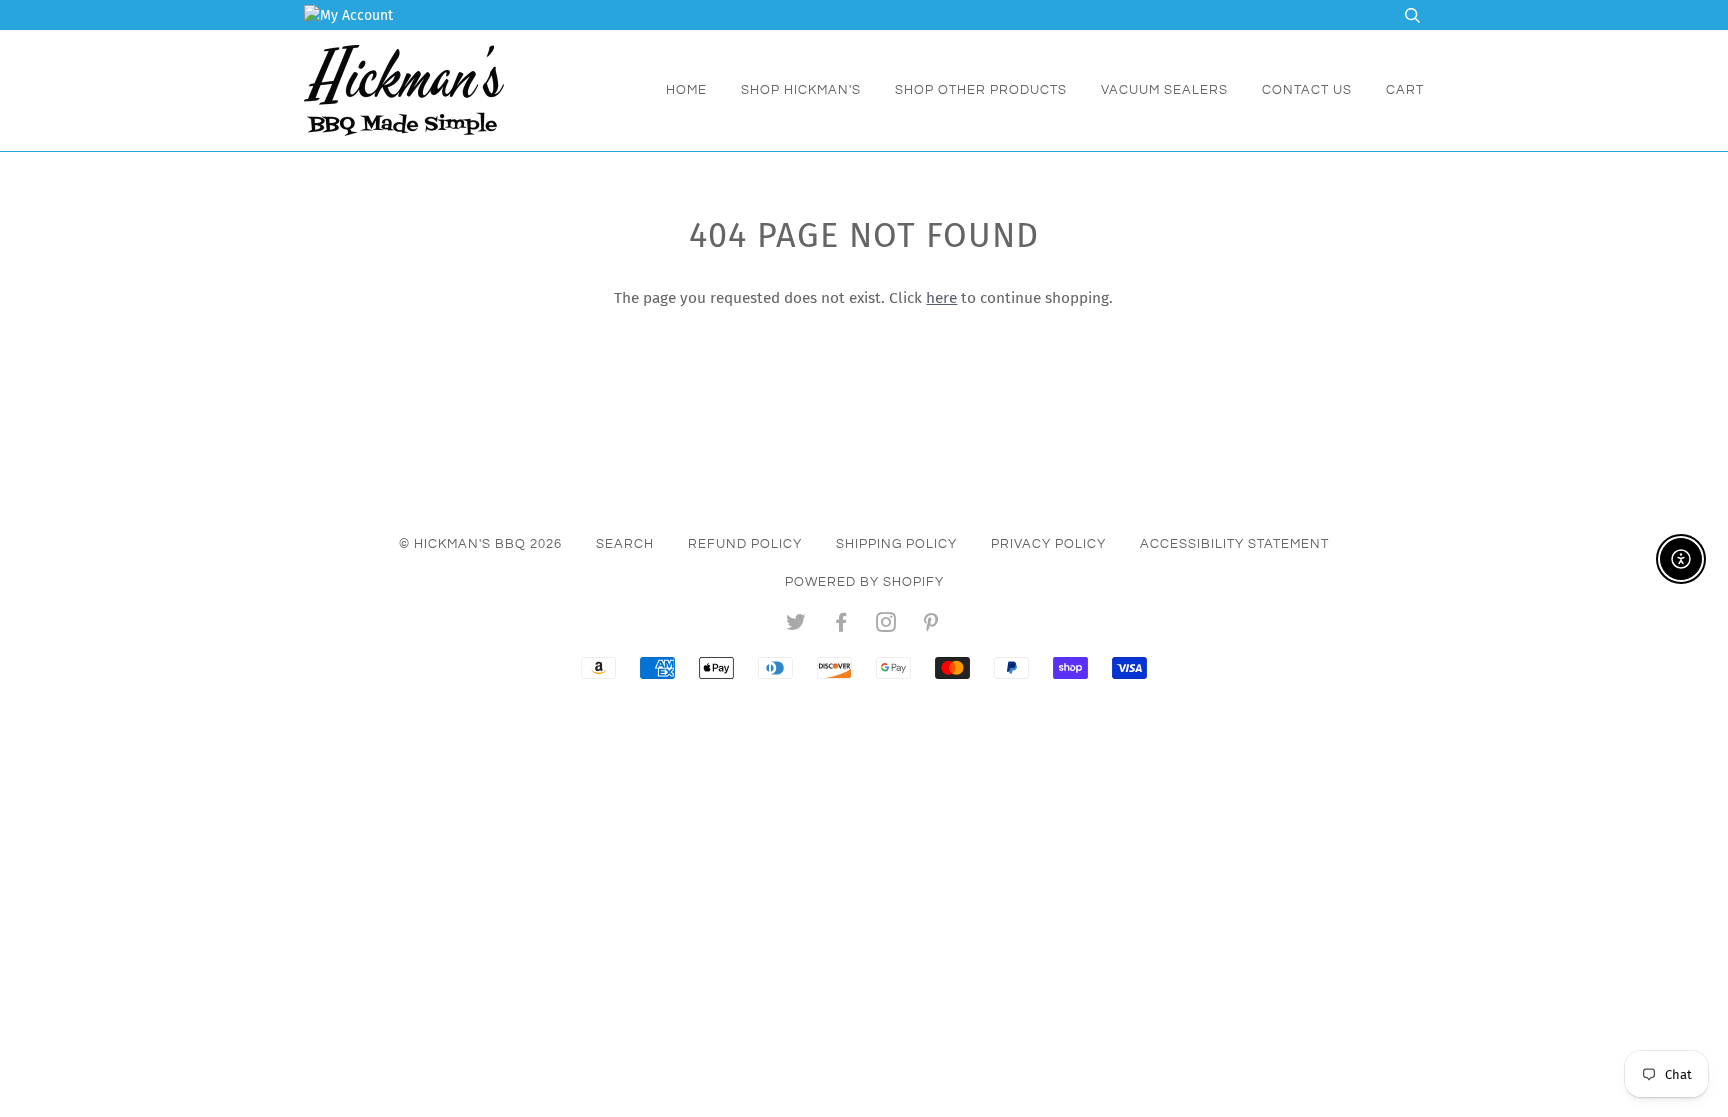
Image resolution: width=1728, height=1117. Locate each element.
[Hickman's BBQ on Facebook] (841, 626)
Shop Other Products (981, 90)
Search (625, 544)
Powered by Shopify (864, 582)
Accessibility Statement (1234, 544)
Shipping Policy (896, 544)
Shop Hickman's (801, 90)
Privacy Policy (1048, 544)
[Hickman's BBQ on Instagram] (886, 626)
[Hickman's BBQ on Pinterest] (931, 626)
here (941, 298)
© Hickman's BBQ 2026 (480, 544)
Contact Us (1307, 90)
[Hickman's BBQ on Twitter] (796, 626)
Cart (1405, 90)
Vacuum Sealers (1164, 90)
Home (686, 90)
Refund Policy (745, 544)
